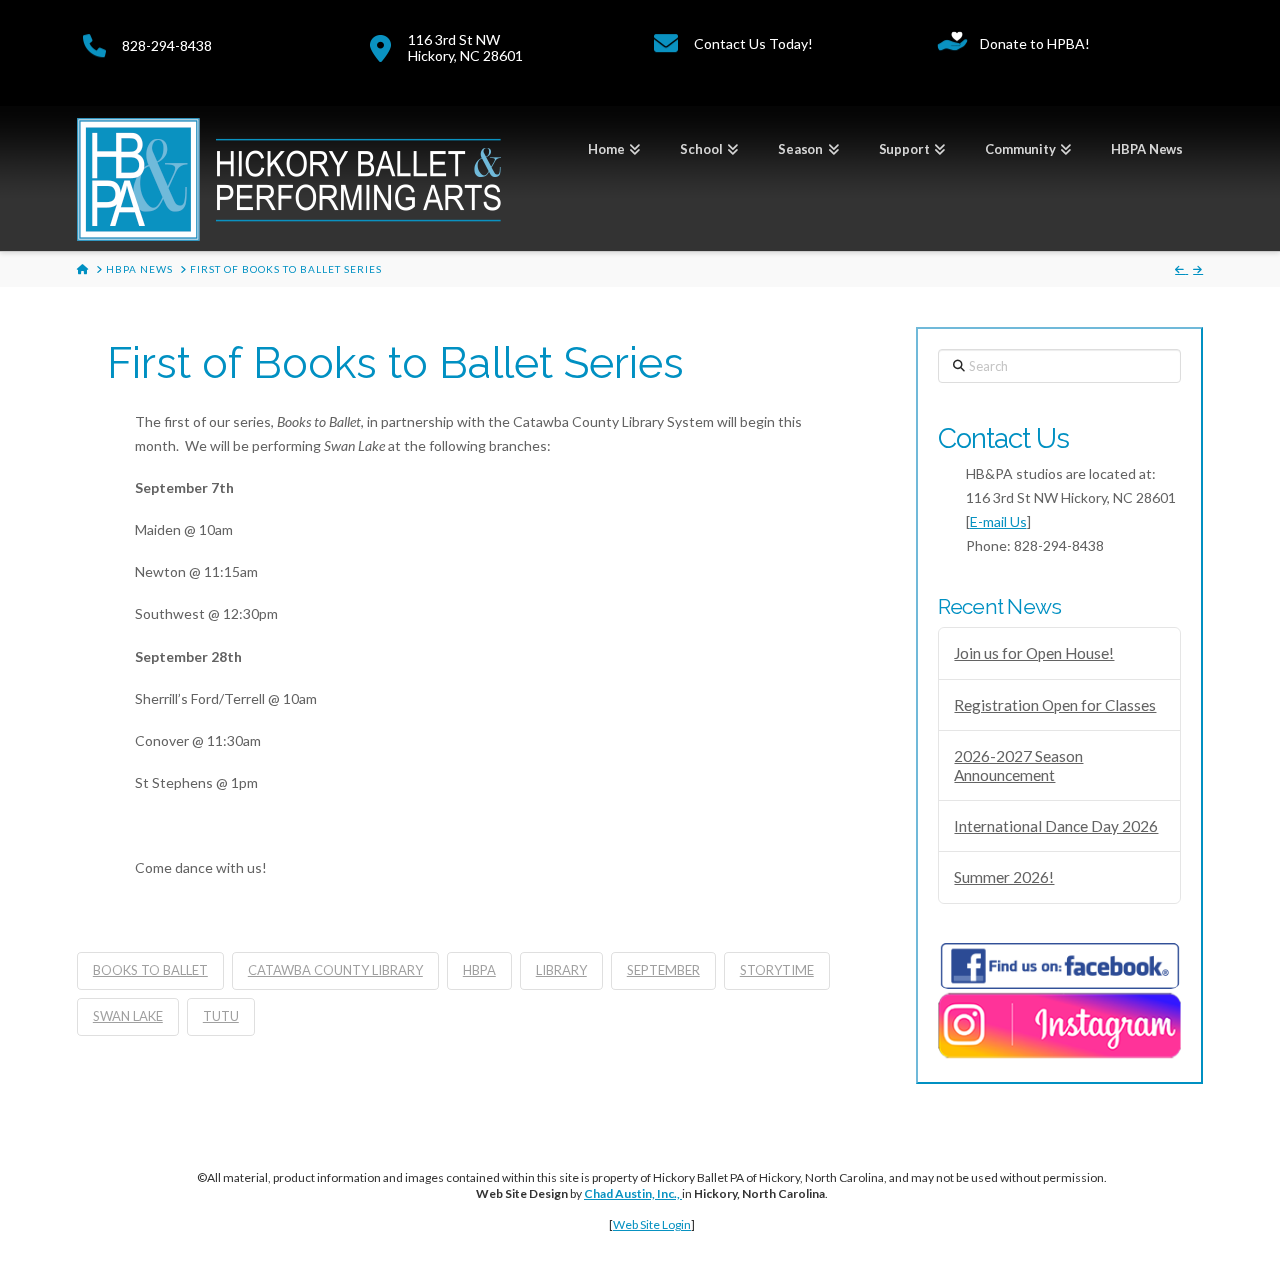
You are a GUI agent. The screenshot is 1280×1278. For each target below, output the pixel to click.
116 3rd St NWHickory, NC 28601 (465, 47)
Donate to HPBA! (1035, 43)
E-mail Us (998, 521)
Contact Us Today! (753, 43)
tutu (221, 1016)
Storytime (777, 970)
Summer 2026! (1004, 877)
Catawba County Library (335, 970)
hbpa (479, 970)
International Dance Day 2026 (1056, 826)
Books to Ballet (150, 970)
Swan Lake (128, 1016)
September (663, 970)
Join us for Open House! (1034, 653)
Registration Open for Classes (1055, 705)
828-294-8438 (167, 45)
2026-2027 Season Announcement (1018, 765)
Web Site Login (652, 1224)
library (561, 970)
